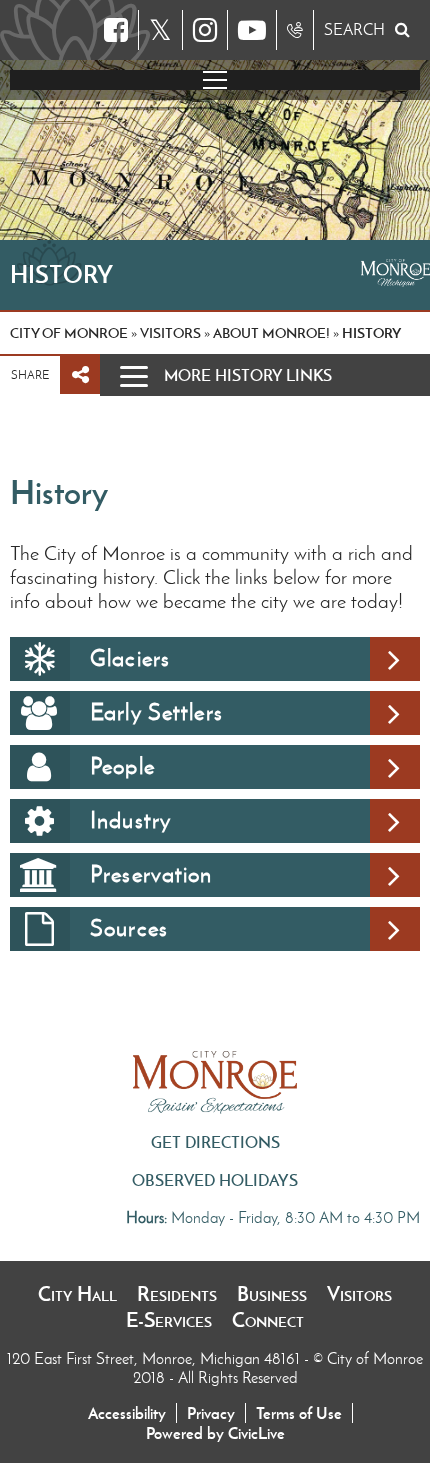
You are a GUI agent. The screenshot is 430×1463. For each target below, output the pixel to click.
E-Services (169, 1320)
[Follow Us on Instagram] (205, 30)
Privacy (211, 1413)
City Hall (77, 1294)
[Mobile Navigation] (215, 80)
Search (354, 29)
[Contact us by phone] (295, 30)
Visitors (359, 1294)
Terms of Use (299, 1413)
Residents (177, 1294)
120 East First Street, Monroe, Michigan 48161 (155, 1358)
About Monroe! (271, 333)
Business (272, 1294)
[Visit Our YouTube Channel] (252, 30)
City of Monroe (69, 333)
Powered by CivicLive (215, 1433)
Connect (268, 1320)
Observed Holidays (215, 1180)
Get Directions (215, 1142)
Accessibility (127, 1413)
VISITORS (170, 333)
